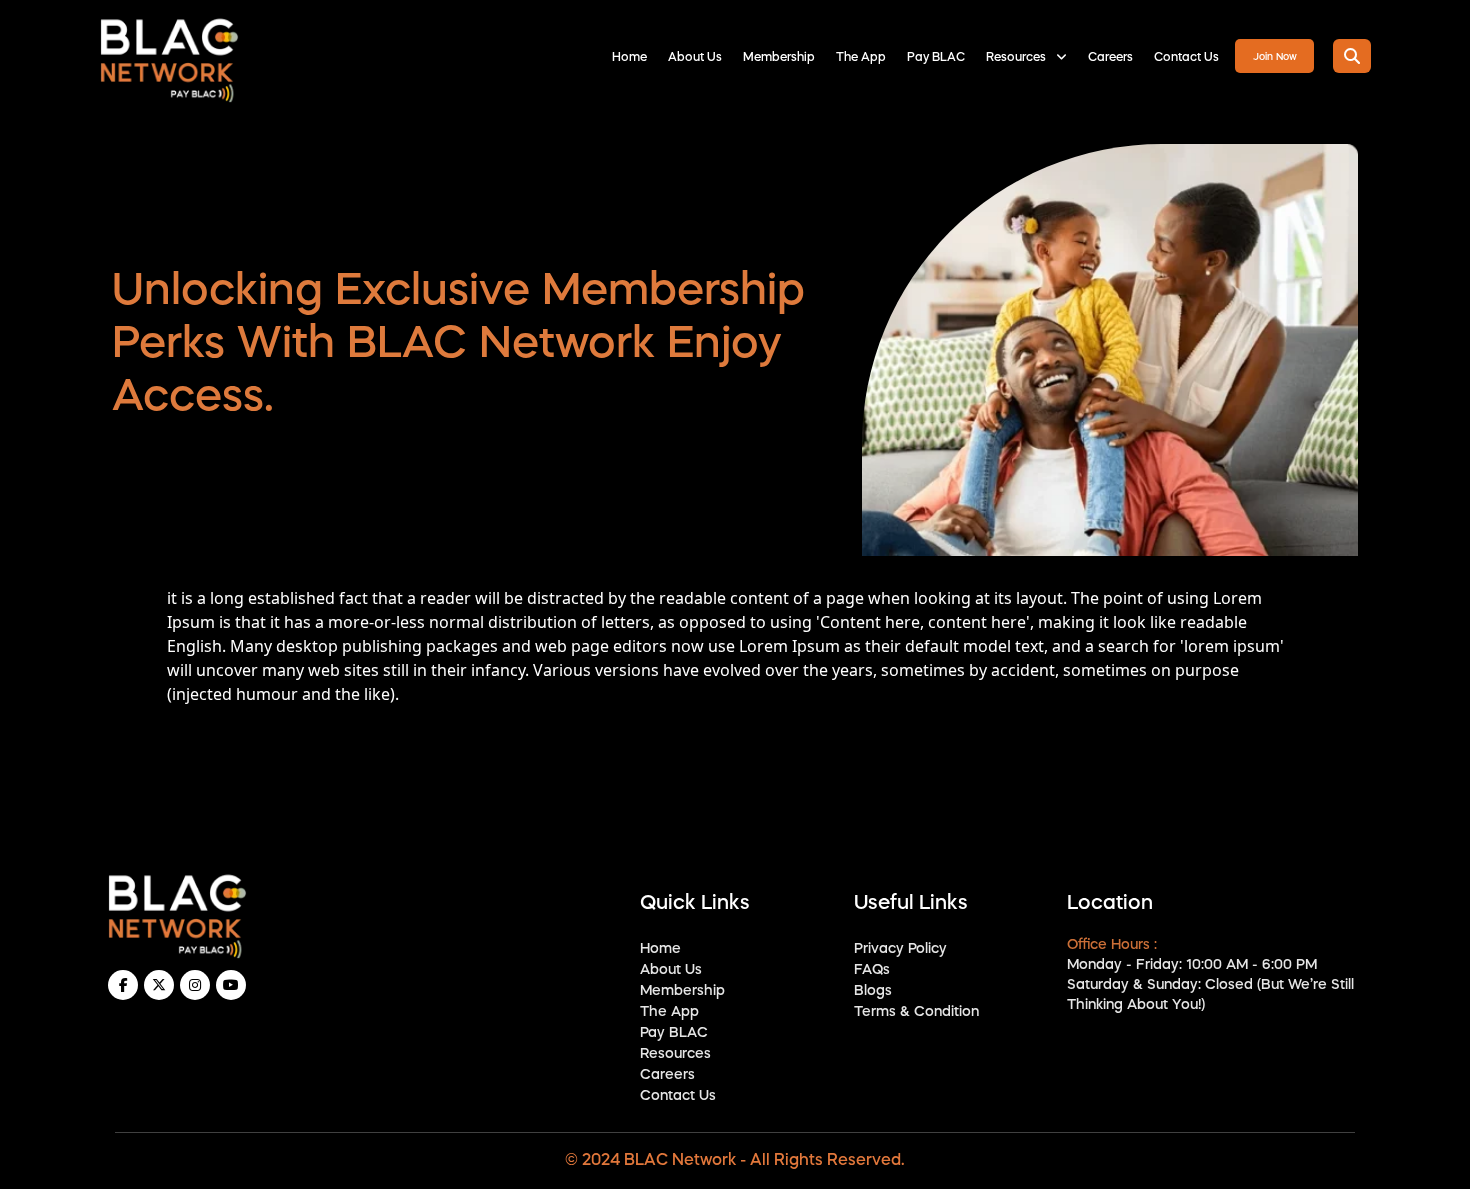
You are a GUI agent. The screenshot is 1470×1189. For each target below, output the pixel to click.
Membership (779, 58)
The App (861, 58)
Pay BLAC (936, 58)
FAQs (872, 970)
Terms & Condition (916, 1012)
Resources (1017, 58)
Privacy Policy (900, 949)
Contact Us (1186, 58)
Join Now (1275, 57)
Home (629, 58)
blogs (873, 991)
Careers (1110, 58)
